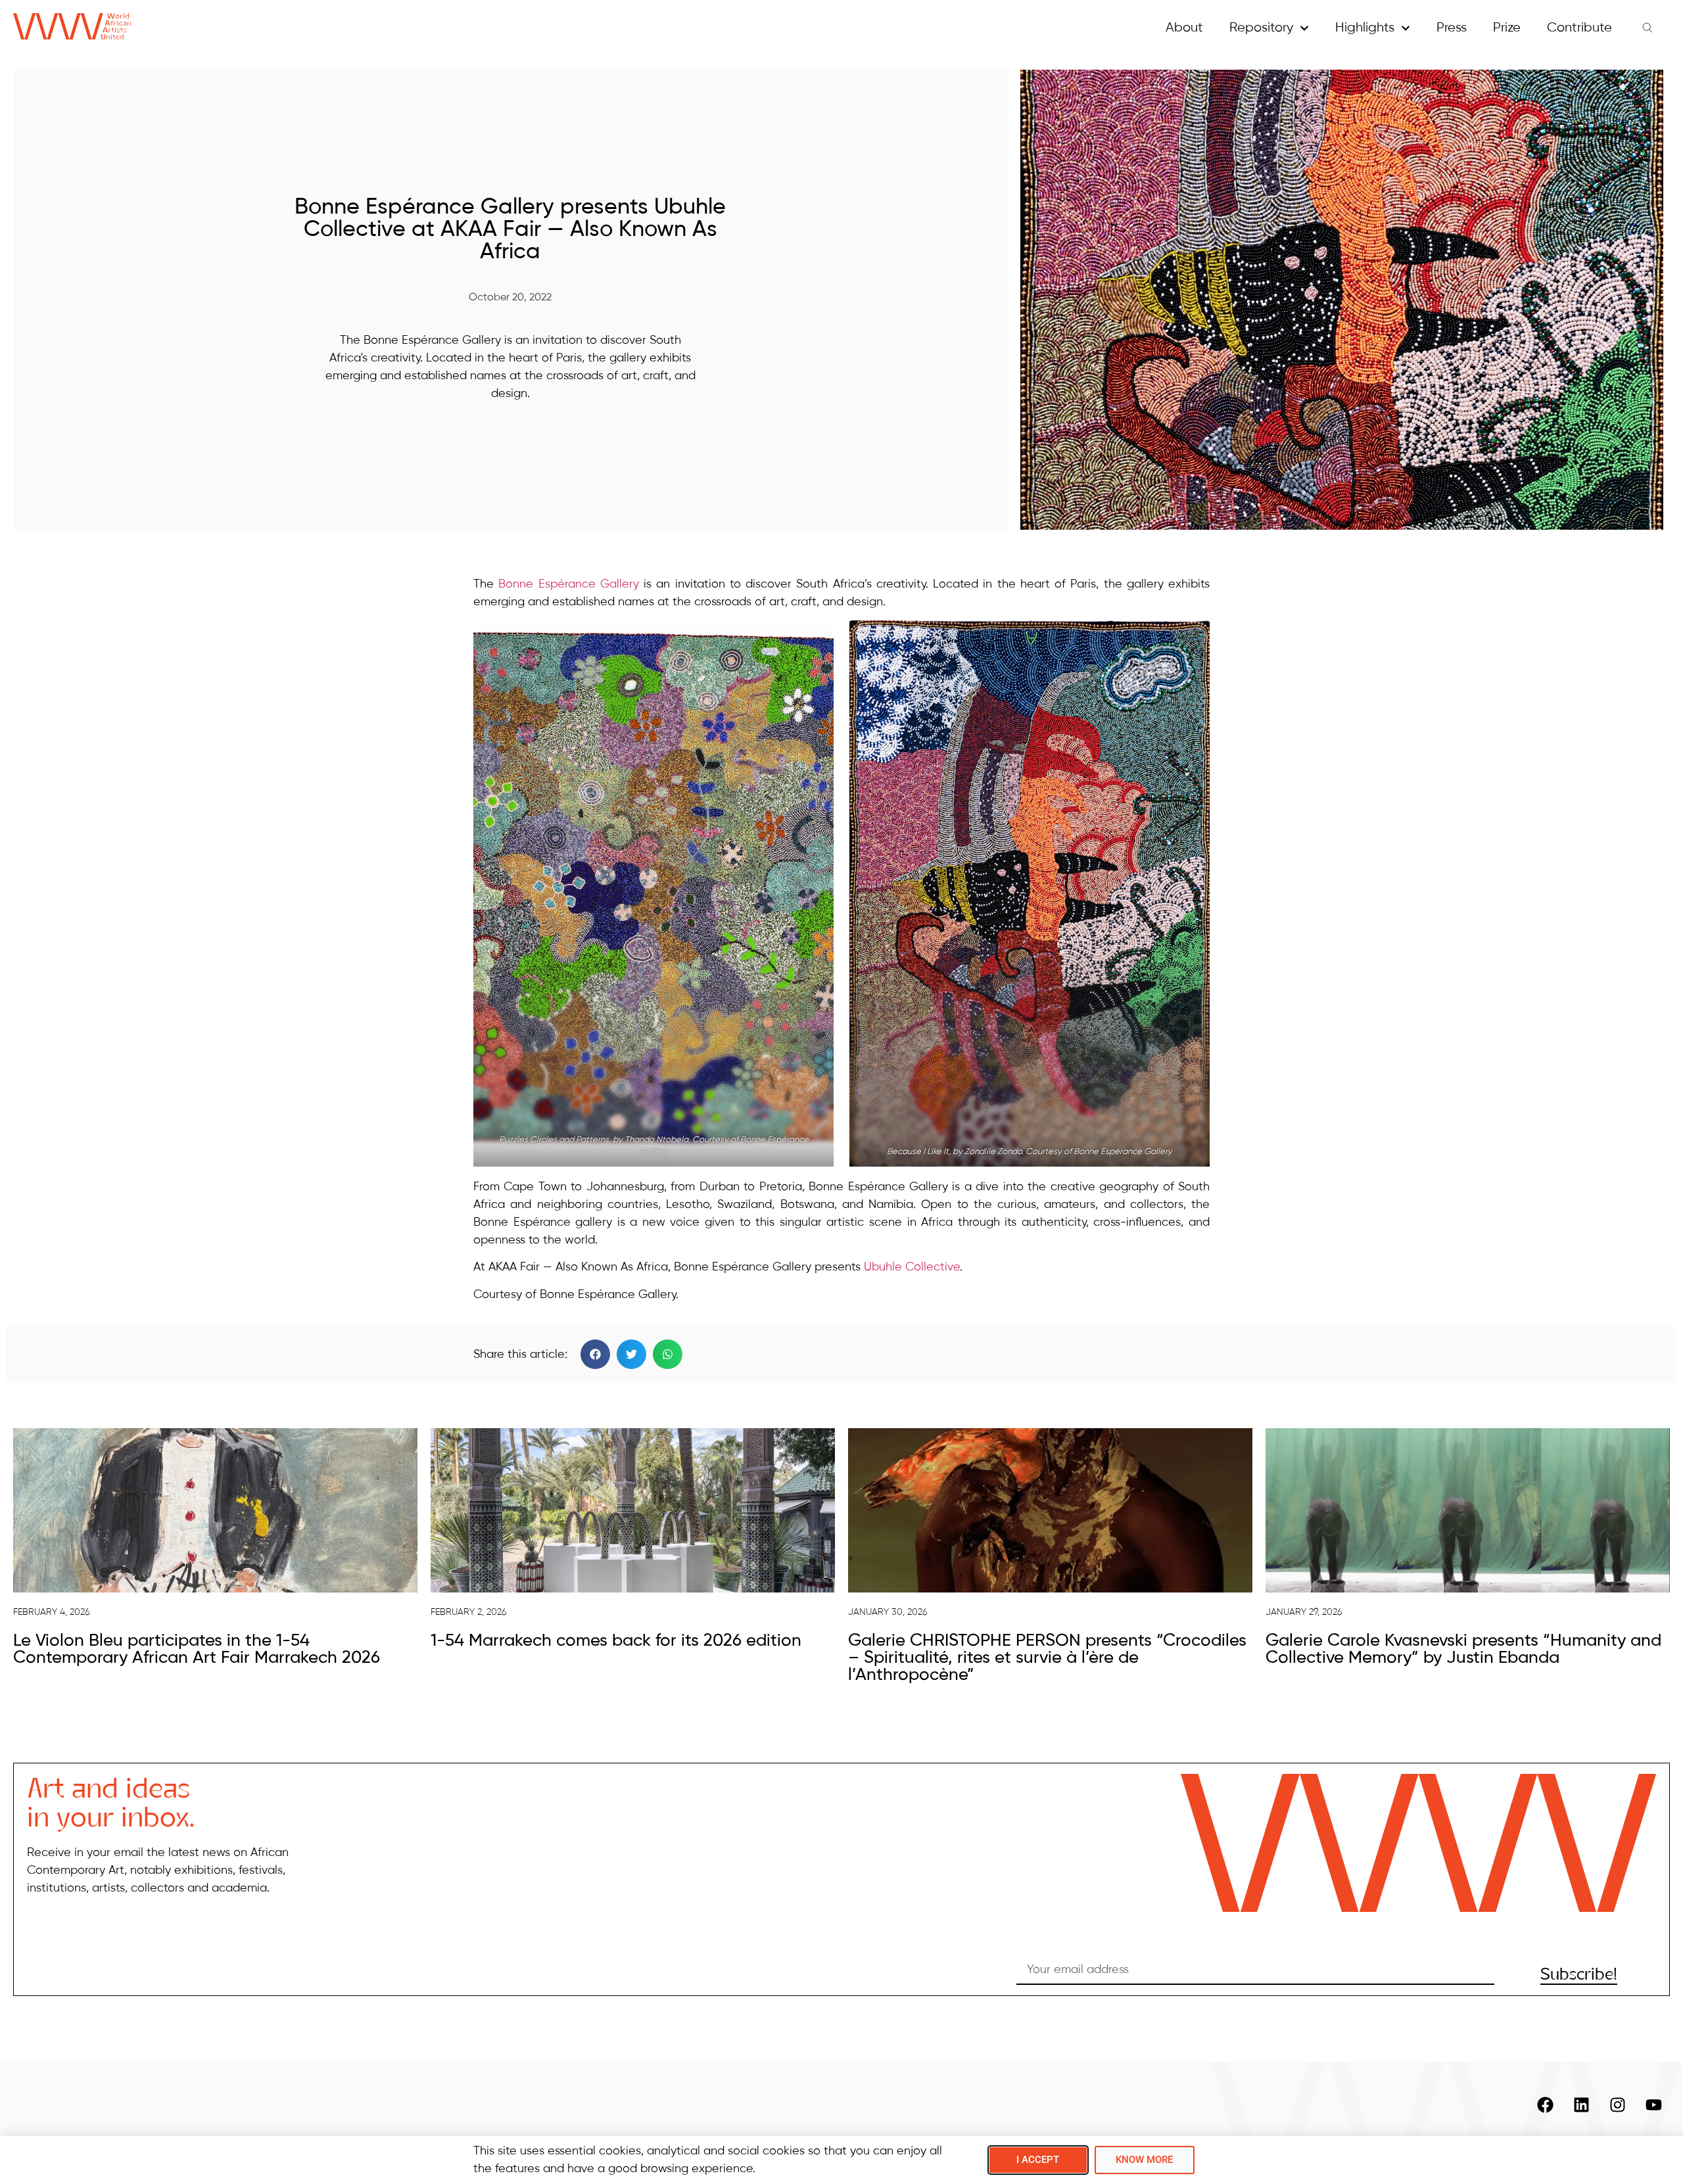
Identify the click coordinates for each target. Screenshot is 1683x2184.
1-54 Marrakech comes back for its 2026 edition (616, 1641)
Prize (1507, 28)
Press (1452, 28)
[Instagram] (1617, 2104)
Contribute (1579, 28)
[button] (595, 1354)
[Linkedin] (1581, 2104)
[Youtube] (1653, 2104)
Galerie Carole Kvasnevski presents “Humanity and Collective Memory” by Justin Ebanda (1463, 1650)
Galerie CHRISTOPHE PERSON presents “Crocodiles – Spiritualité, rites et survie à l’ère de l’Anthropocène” (1047, 1658)
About (1184, 28)
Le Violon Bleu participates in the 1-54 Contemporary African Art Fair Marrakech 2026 (197, 1650)
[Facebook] (1545, 2104)
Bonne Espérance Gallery (569, 584)
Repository (1261, 28)
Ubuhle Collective (912, 1267)
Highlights (1365, 28)
